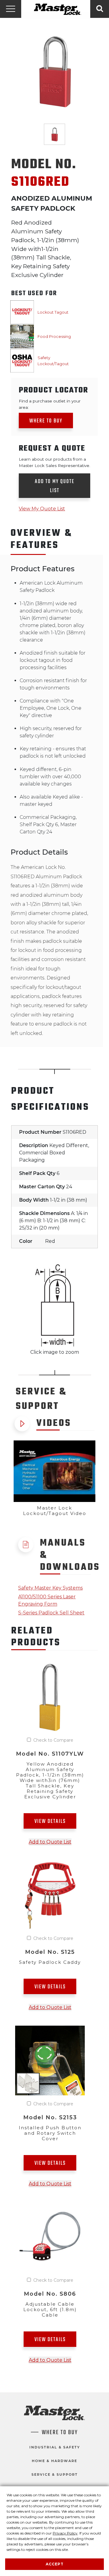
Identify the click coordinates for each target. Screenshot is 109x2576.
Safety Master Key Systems (50, 1588)
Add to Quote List (50, 1842)
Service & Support (55, 2474)
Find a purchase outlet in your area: (50, 404)
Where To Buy (60, 2433)
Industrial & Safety (55, 2447)
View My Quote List (42, 509)
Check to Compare (53, 1740)
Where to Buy (46, 421)
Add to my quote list (55, 486)
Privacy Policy (65, 2533)
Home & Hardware (54, 2461)
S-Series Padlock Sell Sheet (51, 1613)
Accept (55, 2564)
